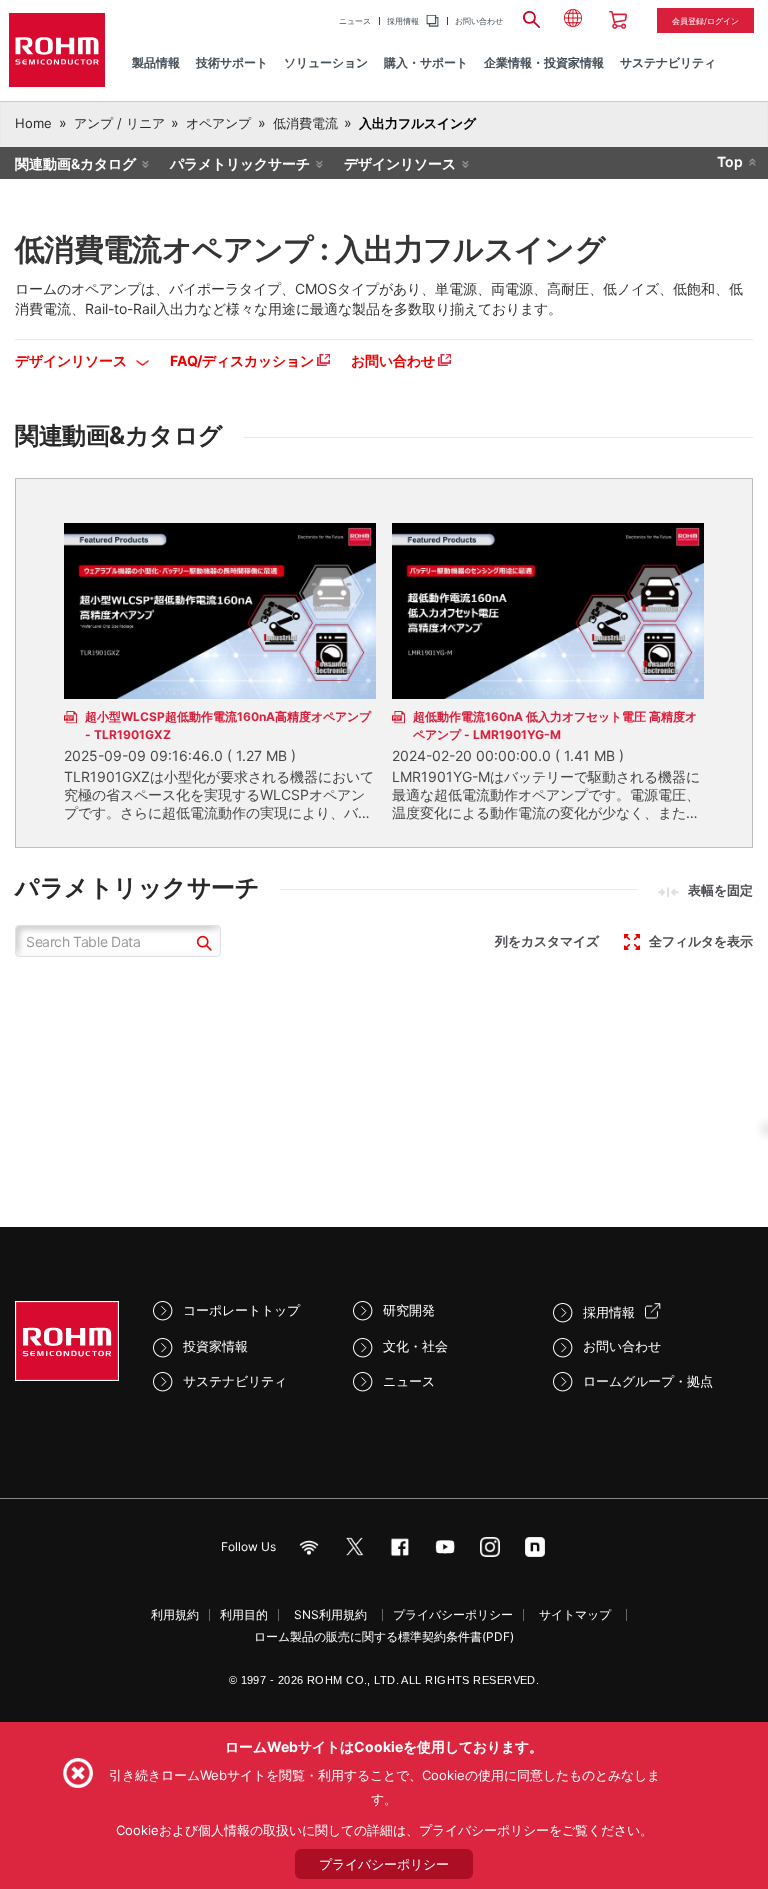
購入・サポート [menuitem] (426, 62)
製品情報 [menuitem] (156, 62)
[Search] (531, 17)
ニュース (355, 21)
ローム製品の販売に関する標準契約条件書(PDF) (384, 1636)
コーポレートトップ (241, 1310)
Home (33, 123)
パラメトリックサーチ (240, 163)
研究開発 (409, 1310)
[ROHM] (57, 50)
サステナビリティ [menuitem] (668, 62)
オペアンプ (218, 123)
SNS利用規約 (330, 1614)
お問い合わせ (479, 21)
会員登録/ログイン (705, 21)
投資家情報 (215, 1346)
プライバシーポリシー (453, 1614)
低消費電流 (305, 123)
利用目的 (244, 1614)
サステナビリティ (235, 1381)
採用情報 (403, 21)
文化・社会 (415, 1346)
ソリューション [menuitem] (326, 62)
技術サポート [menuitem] (232, 62)
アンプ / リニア (119, 123)
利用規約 (175, 1614)
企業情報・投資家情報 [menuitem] (544, 62)
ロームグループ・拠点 (648, 1381)
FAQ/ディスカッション (243, 360)
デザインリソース (400, 163)
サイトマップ (575, 1614)
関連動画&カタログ (75, 163)
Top (730, 161)
